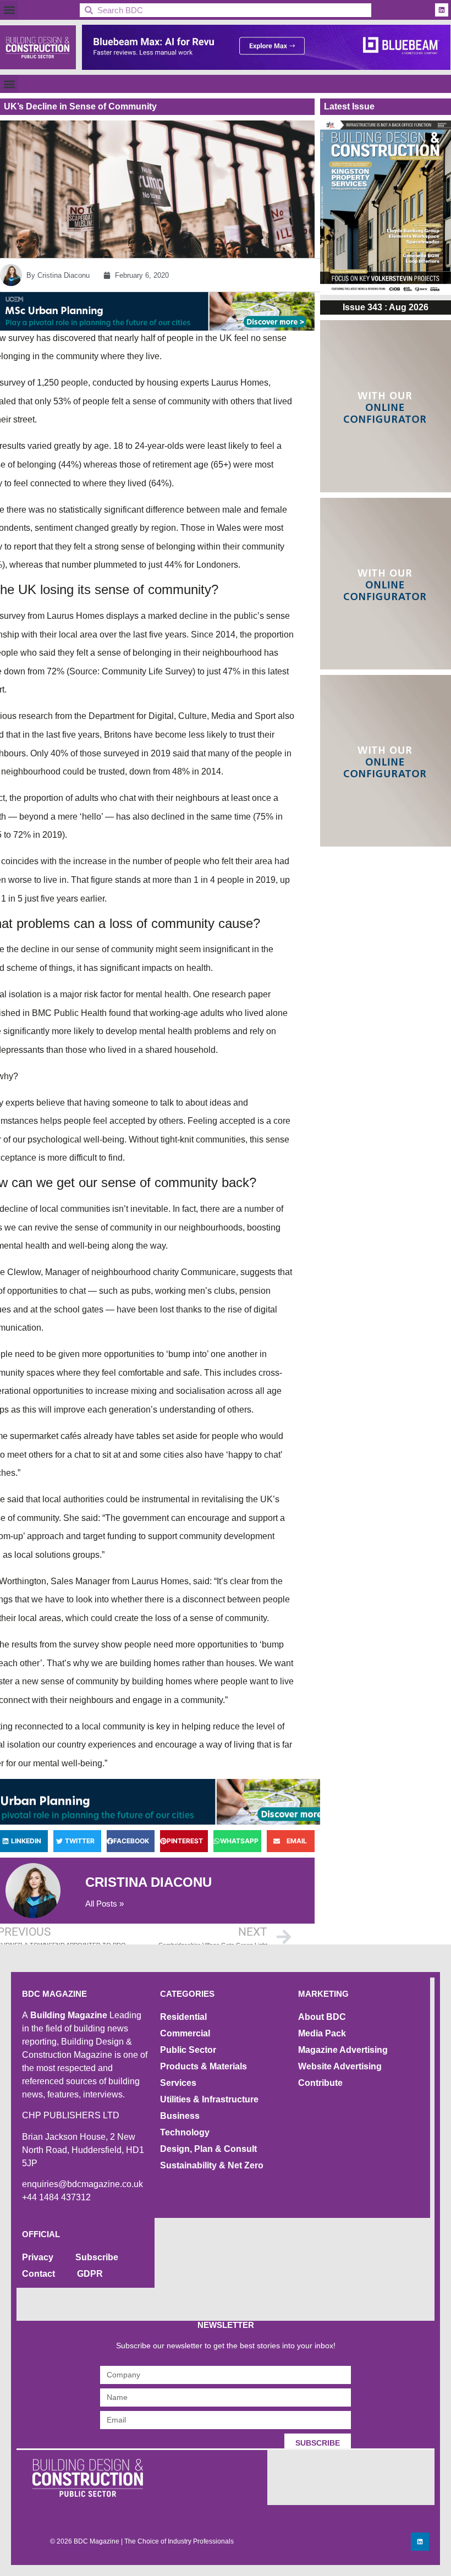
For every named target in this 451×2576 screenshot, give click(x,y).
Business (180, 2116)
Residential (183, 2017)
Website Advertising (340, 2066)
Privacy (38, 2257)
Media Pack (322, 2033)
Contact (38, 2274)
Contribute (320, 2083)
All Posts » (105, 1904)
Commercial (185, 2033)
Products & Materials (204, 2066)
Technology (185, 2132)
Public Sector (188, 2050)
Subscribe (97, 2257)
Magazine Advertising (343, 2050)
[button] (9, 10)
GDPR (90, 2274)
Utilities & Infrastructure (209, 2099)
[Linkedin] (442, 10)
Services (178, 2083)
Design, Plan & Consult (208, 2149)
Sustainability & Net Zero (212, 2165)
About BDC (322, 2017)
